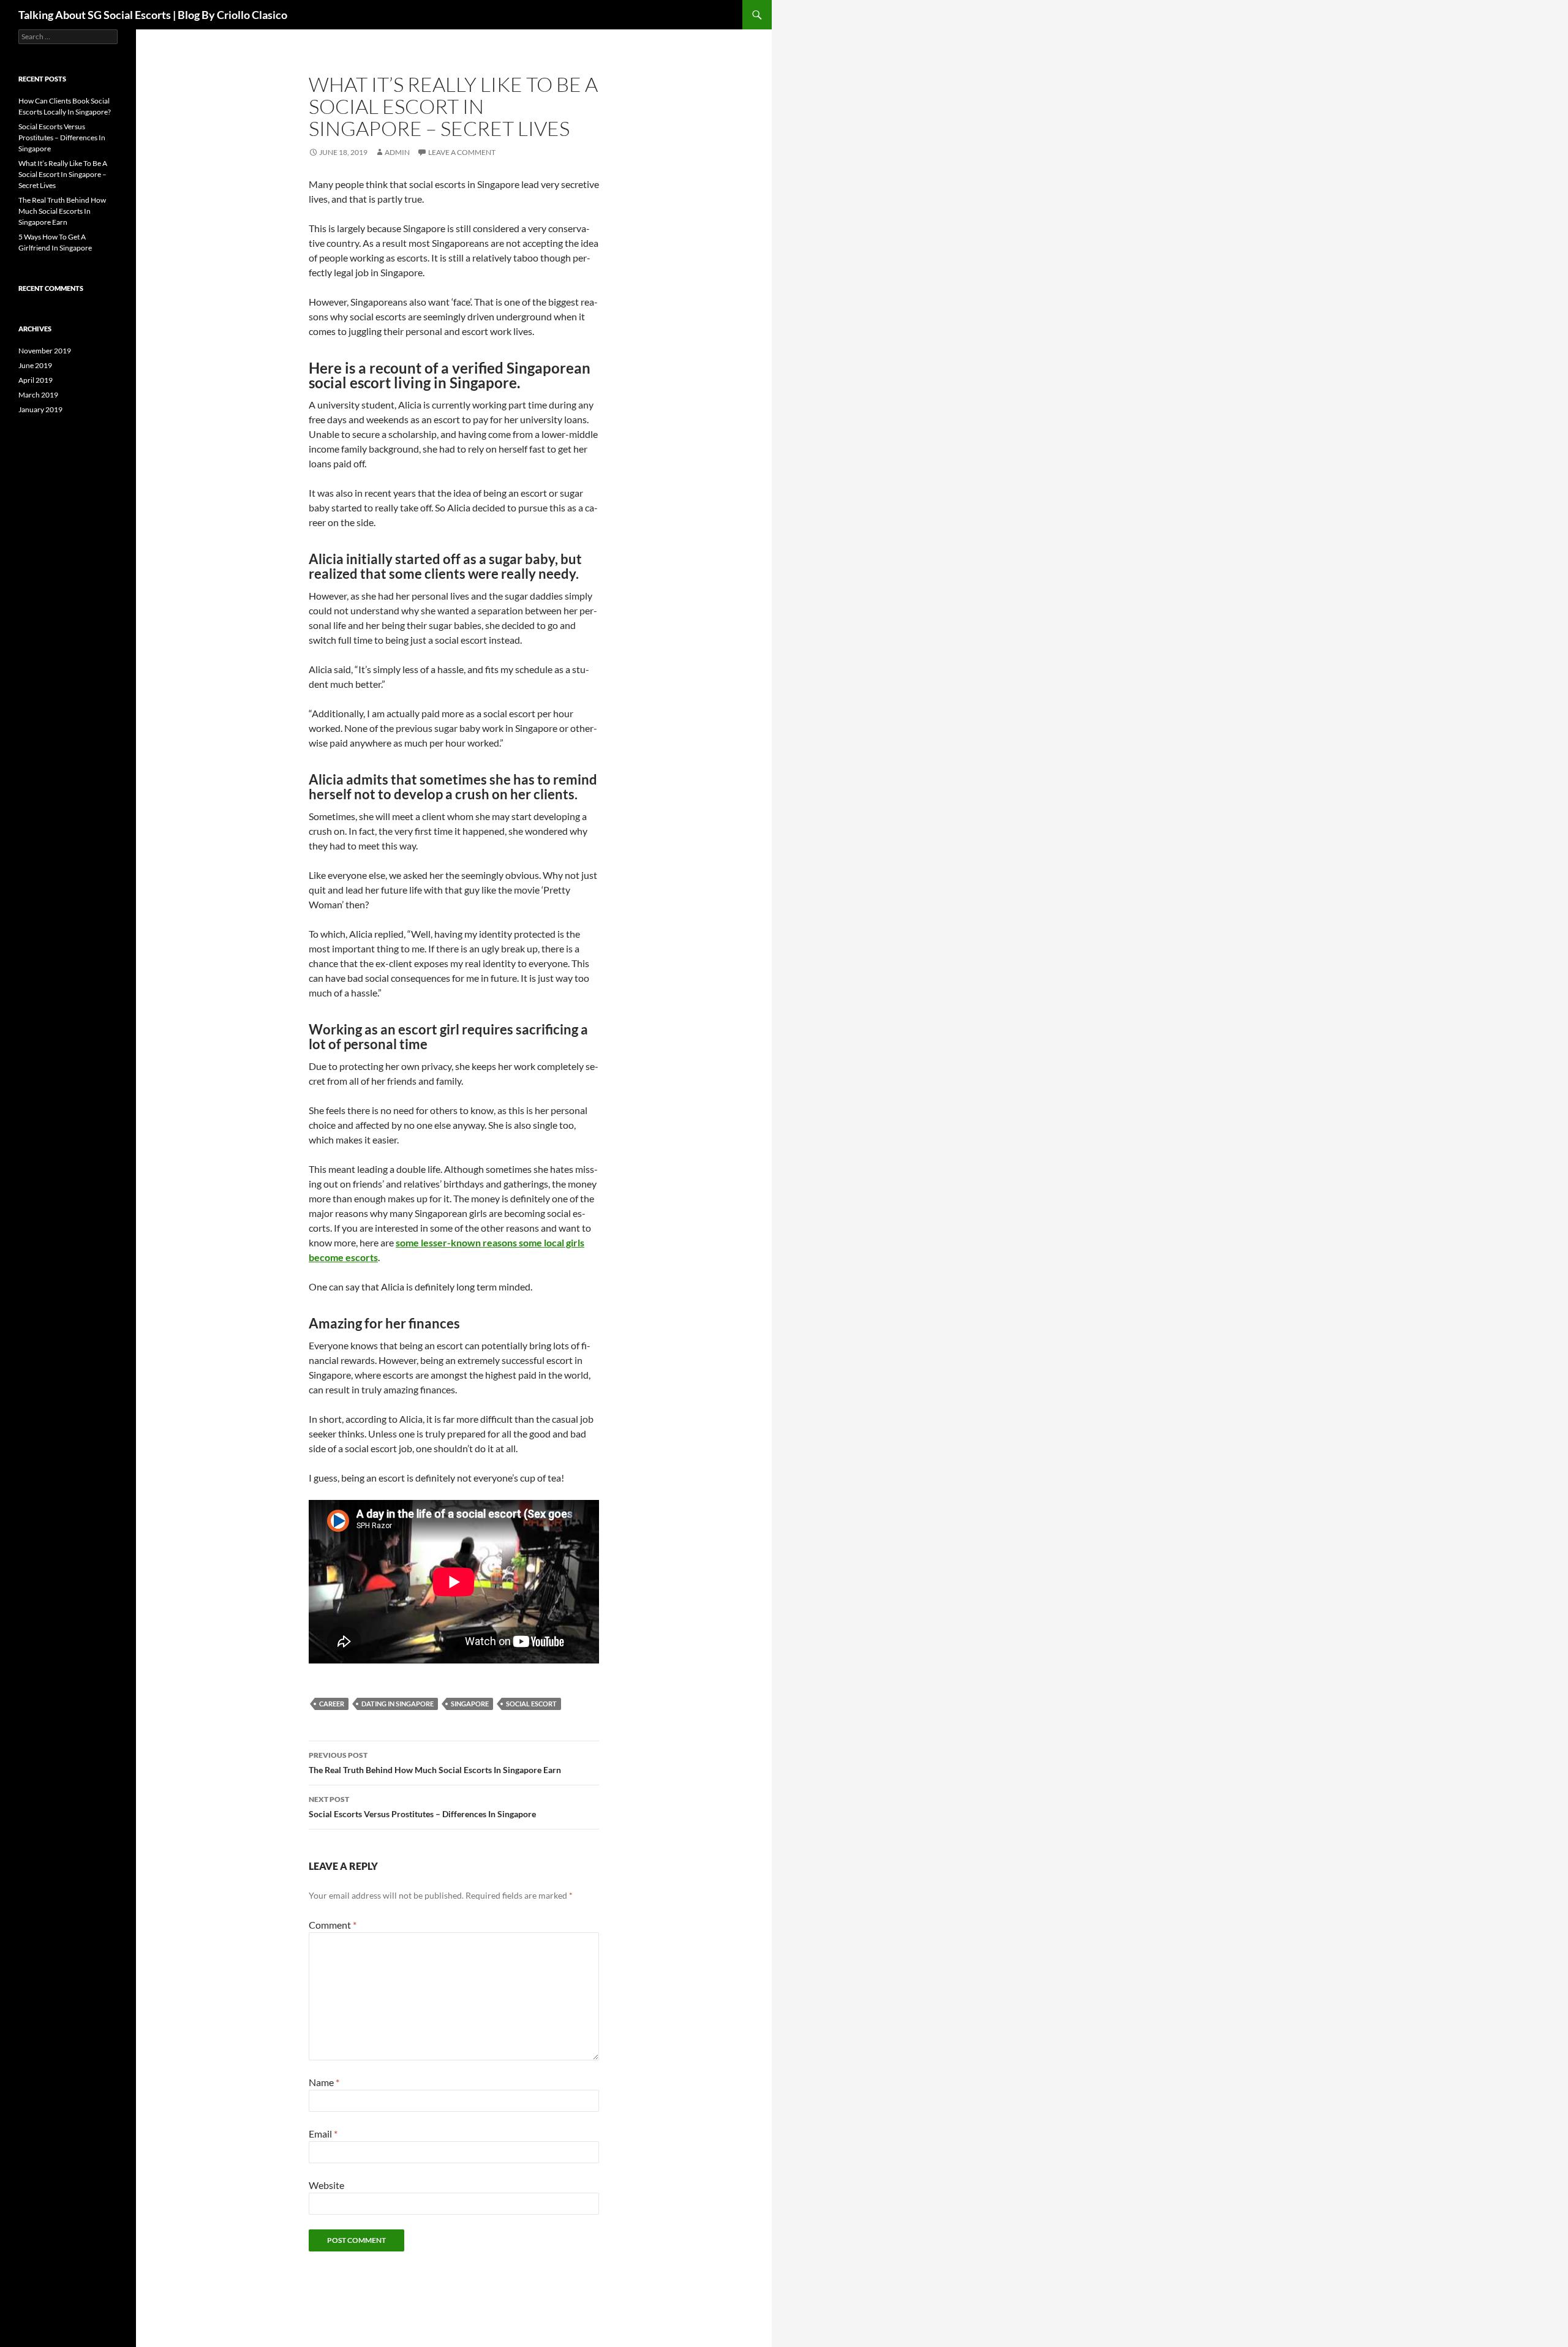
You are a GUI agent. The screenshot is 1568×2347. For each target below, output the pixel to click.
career (332, 1704)
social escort (531, 1704)
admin (397, 152)
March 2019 (38, 395)
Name (324, 2082)
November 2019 (45, 351)
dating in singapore (398, 1704)
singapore (470, 1704)
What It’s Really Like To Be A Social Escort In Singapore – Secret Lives (63, 174)
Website (326, 2185)
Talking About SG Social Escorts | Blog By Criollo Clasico (153, 15)
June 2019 (35, 365)
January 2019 (40, 409)
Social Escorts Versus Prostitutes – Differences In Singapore (422, 1807)
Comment (333, 1925)
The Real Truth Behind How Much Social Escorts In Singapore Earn (435, 1763)
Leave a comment (462, 152)
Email (323, 2134)
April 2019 (36, 380)
